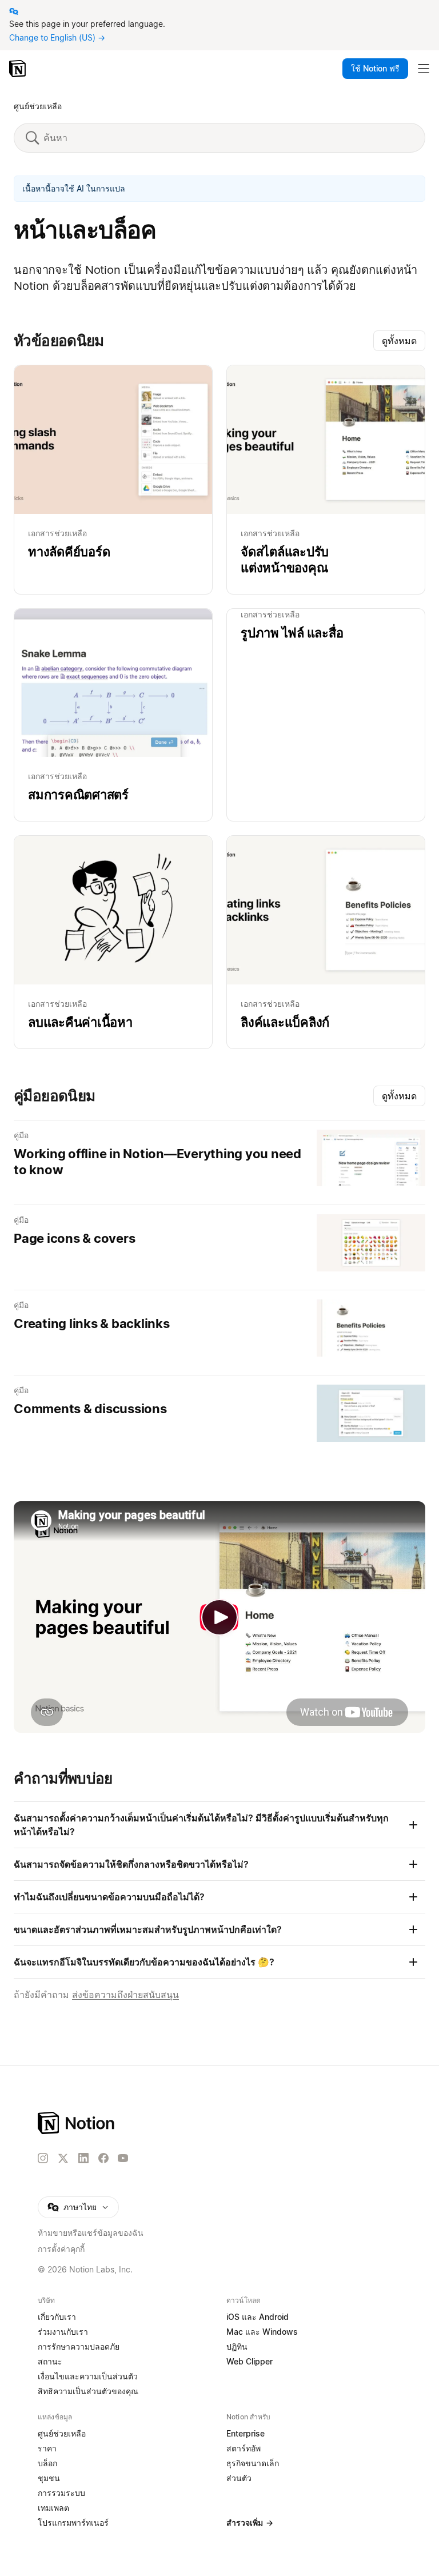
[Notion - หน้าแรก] (19, 69)
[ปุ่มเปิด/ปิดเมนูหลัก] (424, 69)
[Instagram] (43, 2158)
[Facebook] (103, 2158)
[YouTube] (123, 2158)
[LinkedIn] (83, 2158)
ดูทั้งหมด (399, 341)
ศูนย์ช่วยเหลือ (38, 106)
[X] (63, 2159)
